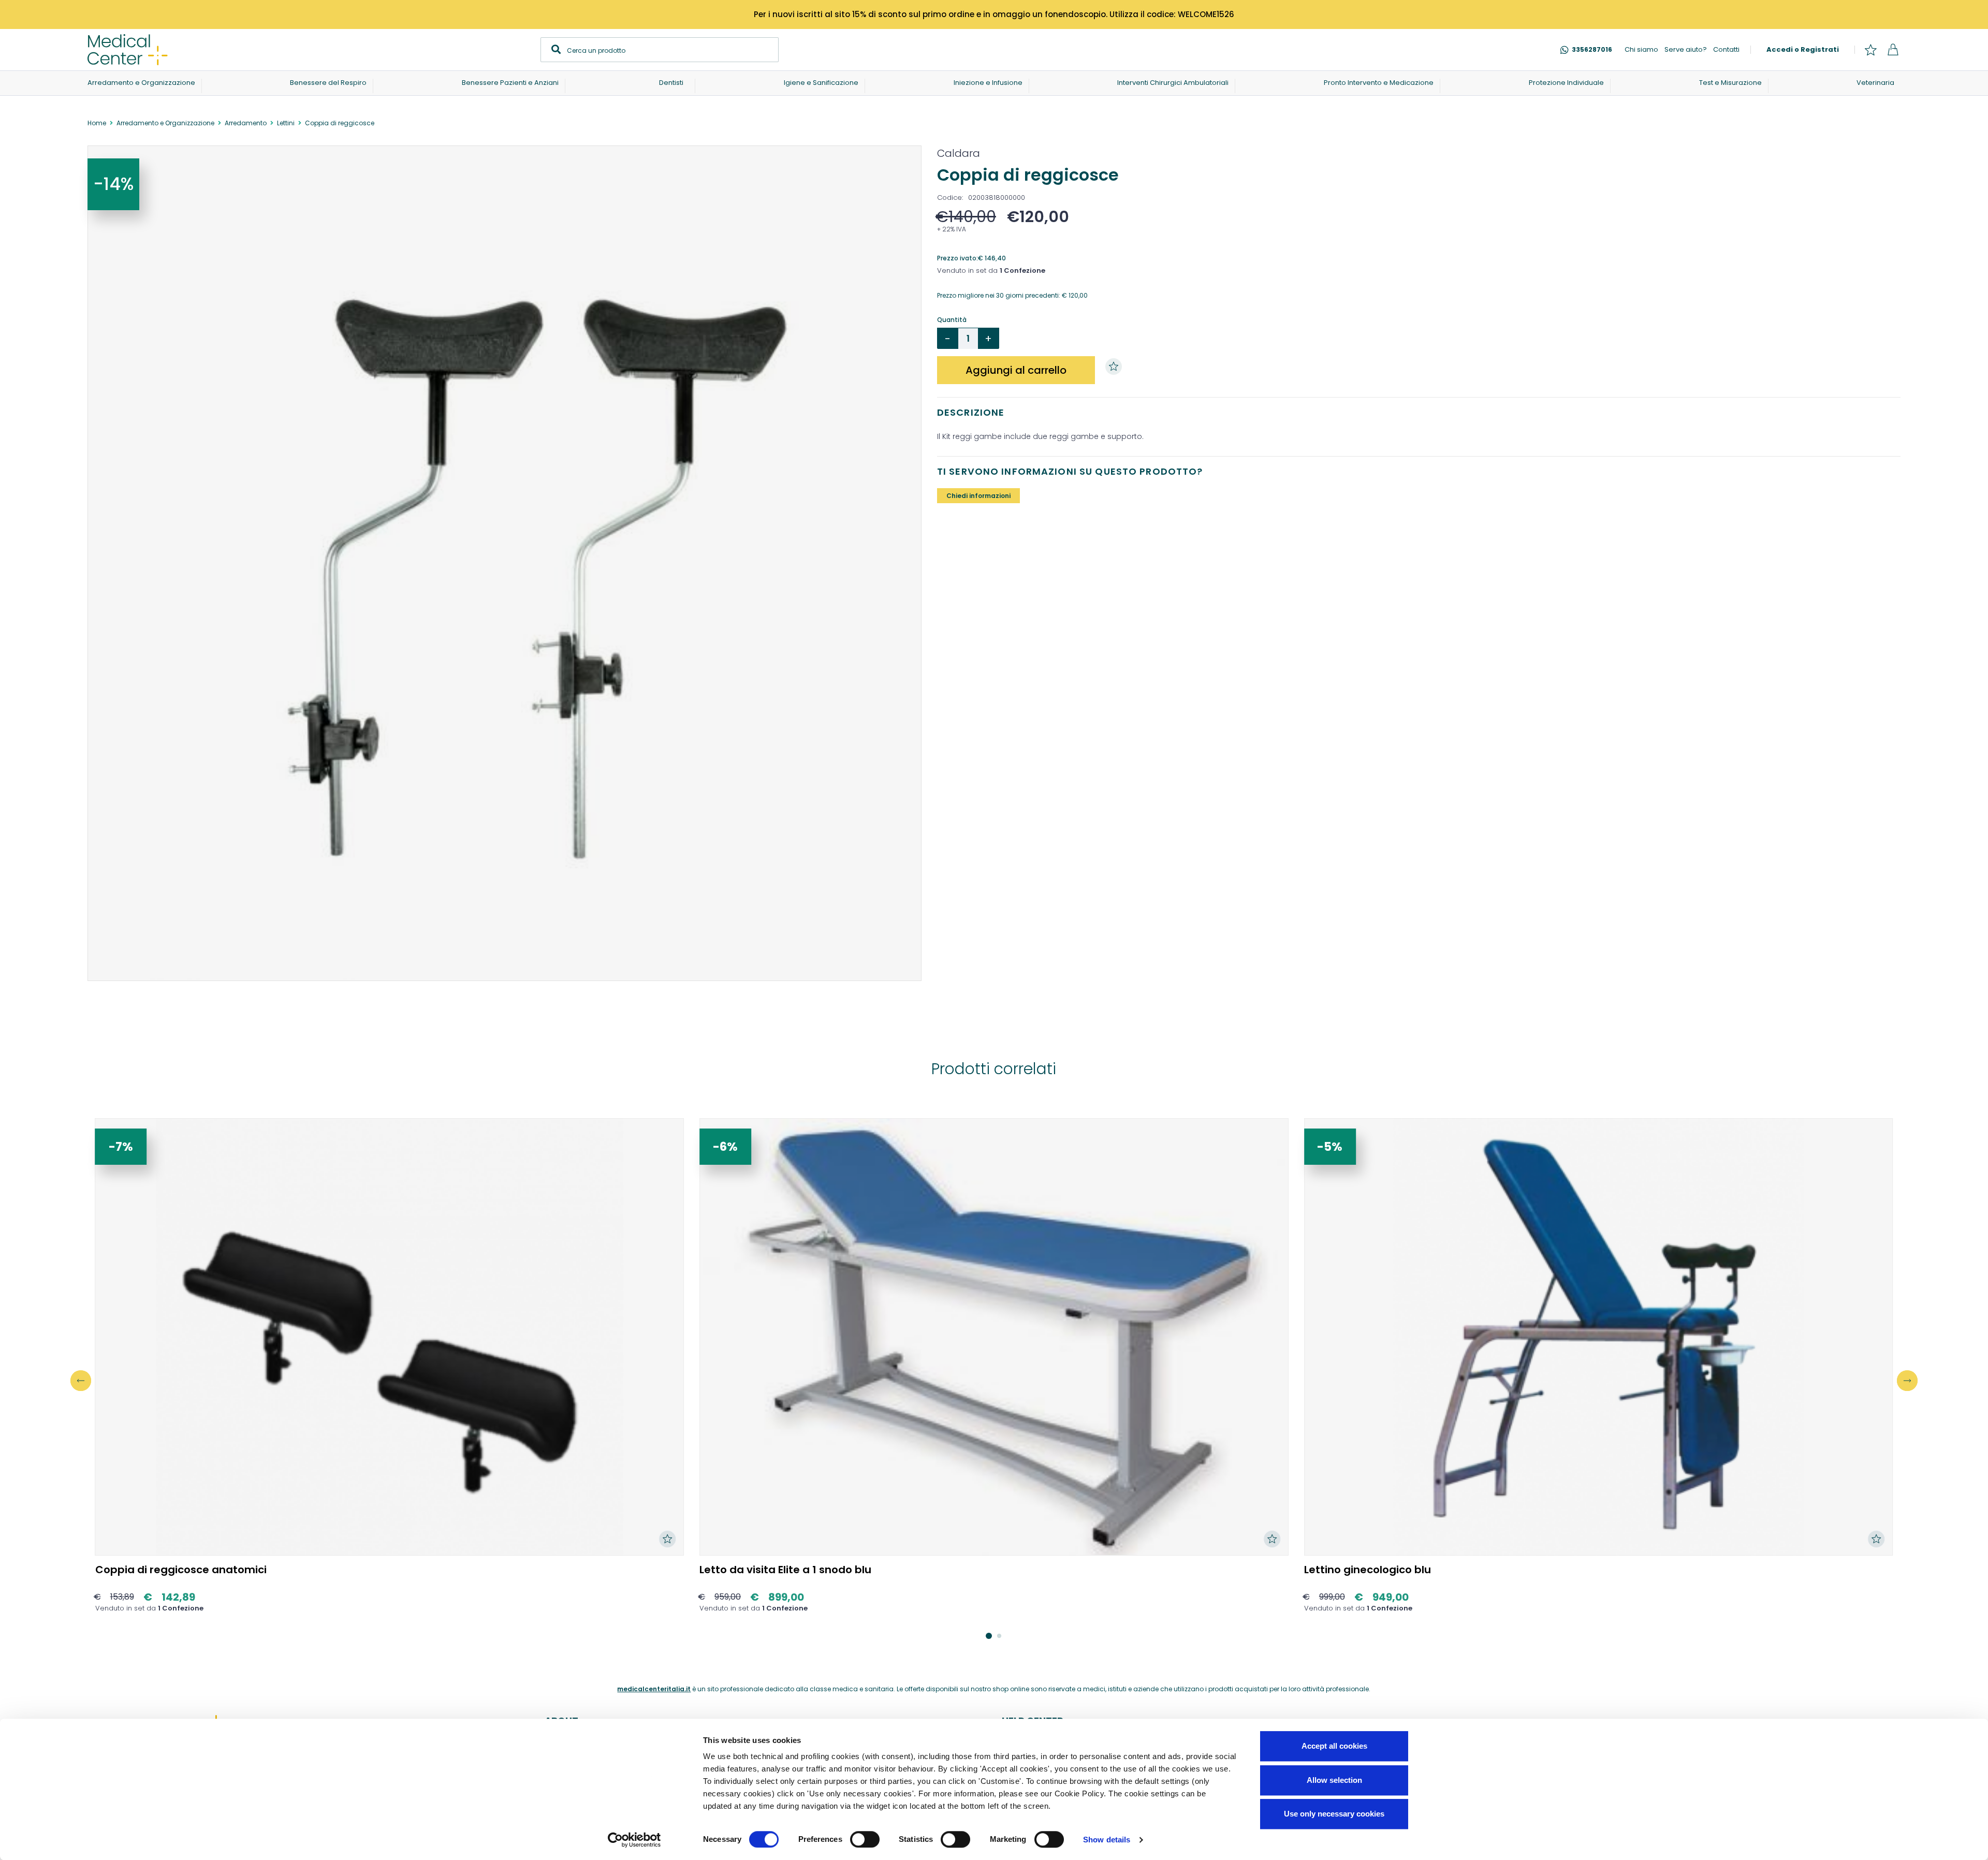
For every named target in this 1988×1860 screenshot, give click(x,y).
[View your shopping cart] (1893, 50)
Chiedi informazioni (978, 496)
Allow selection (1334, 1780)
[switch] (865, 1839)
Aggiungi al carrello (1016, 370)
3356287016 (1592, 49)
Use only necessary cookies (1334, 1814)
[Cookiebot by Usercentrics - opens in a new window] (634, 1840)
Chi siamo (1641, 49)
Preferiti (1870, 50)
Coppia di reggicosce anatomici (181, 1570)
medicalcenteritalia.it (654, 1689)
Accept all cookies (1334, 1746)
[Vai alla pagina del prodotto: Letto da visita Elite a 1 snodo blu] (994, 1337)
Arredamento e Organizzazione (165, 123)
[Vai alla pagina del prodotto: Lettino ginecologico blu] (1599, 1337)
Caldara (959, 153)
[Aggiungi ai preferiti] (1116, 367)
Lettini (286, 123)
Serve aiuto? (1686, 49)
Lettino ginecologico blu (1368, 1570)
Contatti (1726, 49)
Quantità (952, 320)
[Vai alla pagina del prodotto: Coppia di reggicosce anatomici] (390, 1337)
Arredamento (246, 123)
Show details (1107, 1840)
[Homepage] (128, 50)
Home (97, 123)
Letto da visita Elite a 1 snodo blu (785, 1570)
